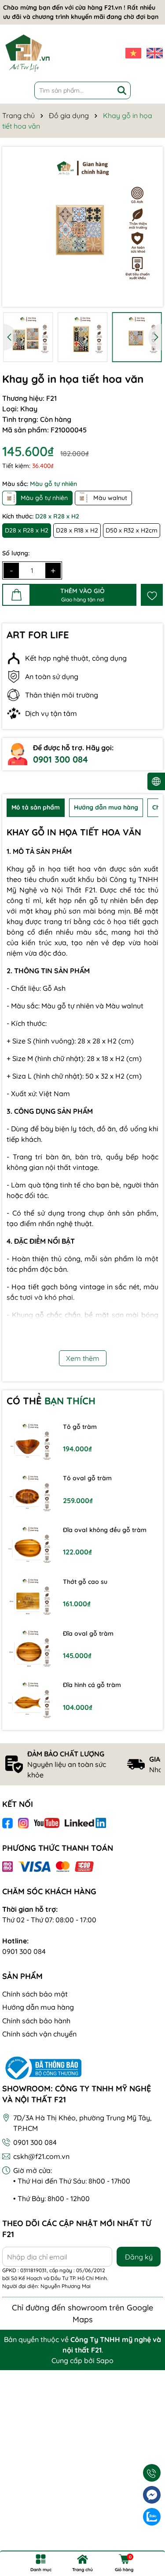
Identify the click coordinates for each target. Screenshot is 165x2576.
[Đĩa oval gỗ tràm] (30, 1651)
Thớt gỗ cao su (85, 1582)
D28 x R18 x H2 (77, 530)
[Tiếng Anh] (155, 53)
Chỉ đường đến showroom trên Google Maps (82, 2313)
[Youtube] (47, 1823)
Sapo (105, 2360)
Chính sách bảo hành (36, 2021)
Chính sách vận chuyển (39, 2034)
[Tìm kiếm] (122, 90)
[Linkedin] (86, 1823)
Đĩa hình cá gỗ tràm (92, 1685)
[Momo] (7, 1866)
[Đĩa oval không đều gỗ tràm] (30, 1547)
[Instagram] (23, 1823)
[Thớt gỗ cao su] (30, 1599)
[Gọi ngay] (152, 2473)
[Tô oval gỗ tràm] (30, 1496)
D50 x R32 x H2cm (132, 530)
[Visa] (34, 1866)
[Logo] (27, 53)
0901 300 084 (60, 759)
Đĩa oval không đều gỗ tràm (105, 1530)
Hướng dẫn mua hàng (38, 2007)
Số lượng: (16, 553)
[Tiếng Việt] (134, 53)
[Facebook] (7, 1823)
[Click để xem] (82, 227)
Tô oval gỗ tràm (87, 1478)
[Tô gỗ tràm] (30, 1444)
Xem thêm (83, 1358)
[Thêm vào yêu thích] (152, 595)
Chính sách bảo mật (35, 1994)
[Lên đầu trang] (152, 2539)
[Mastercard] (63, 1866)
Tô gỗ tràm (80, 1427)
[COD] (84, 1866)
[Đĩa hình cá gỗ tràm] (30, 1702)
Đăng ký (139, 2257)
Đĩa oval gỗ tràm (88, 1633)
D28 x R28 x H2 (27, 530)
